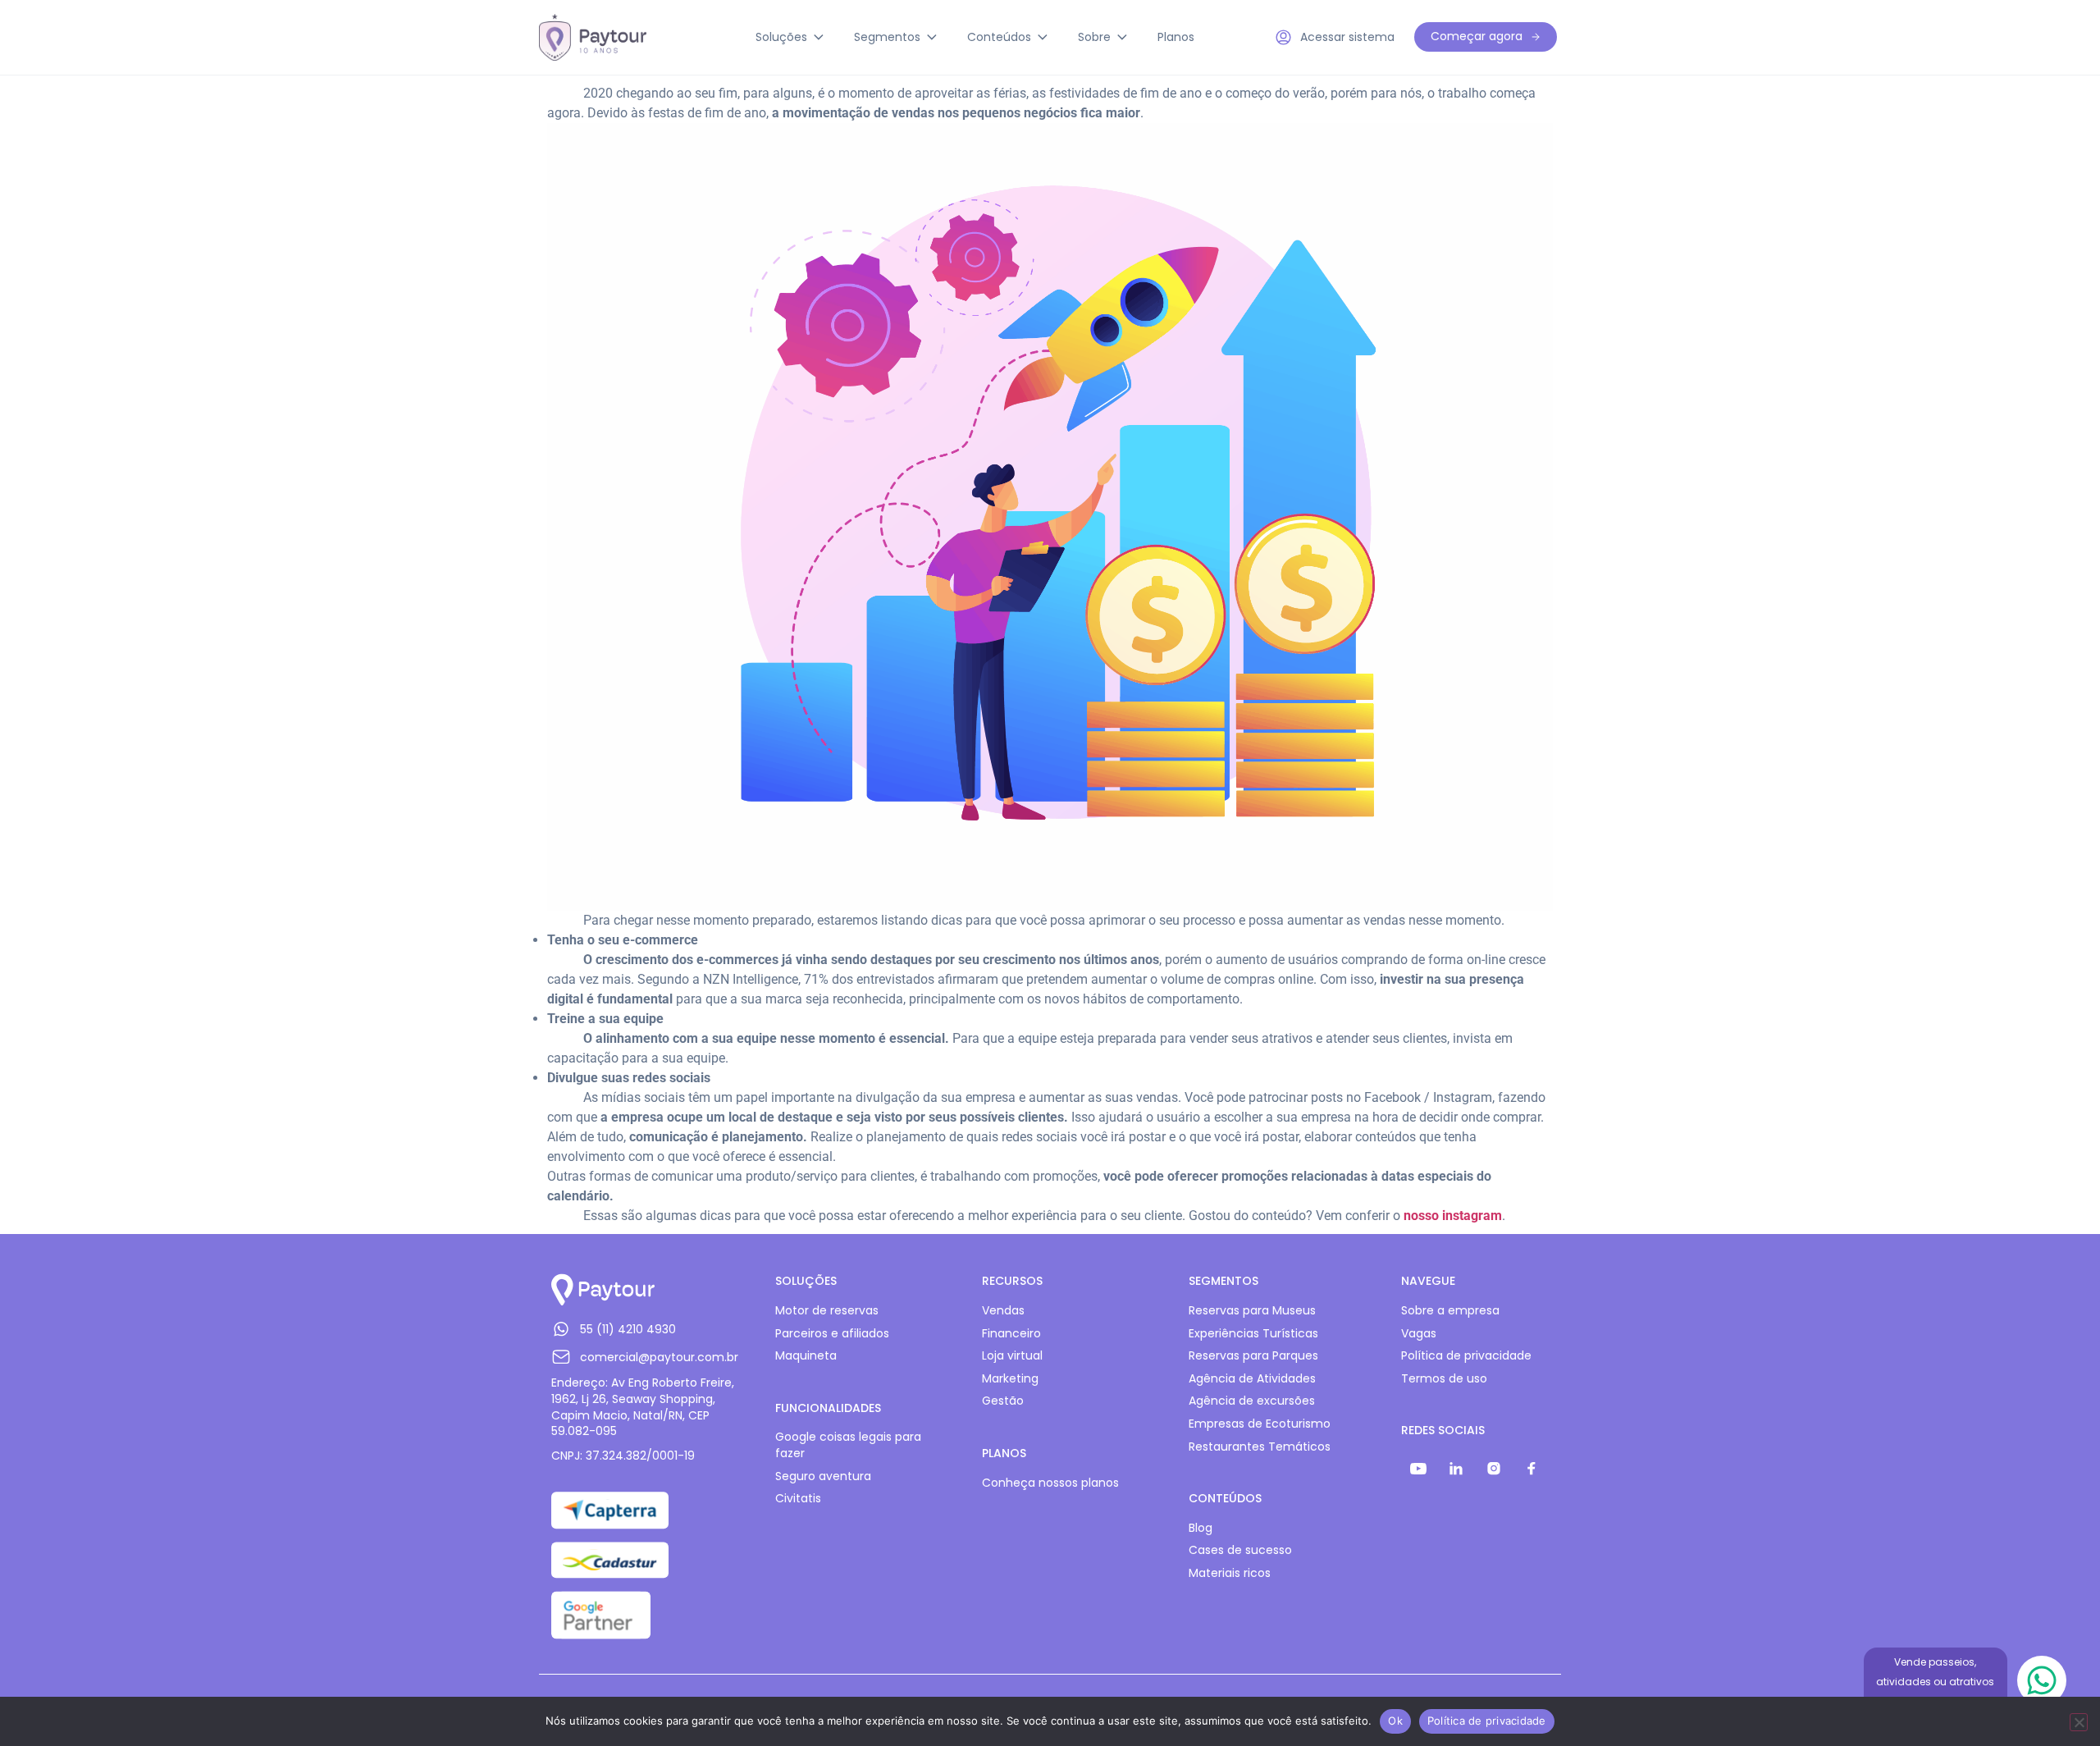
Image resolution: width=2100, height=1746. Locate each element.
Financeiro (1011, 1334)
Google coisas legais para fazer (848, 1445)
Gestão (1003, 1401)
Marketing (1010, 1379)
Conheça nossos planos (1050, 1483)
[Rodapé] (1418, 1469)
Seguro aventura (823, 1476)
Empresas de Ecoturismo (1260, 1424)
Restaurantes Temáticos (1260, 1447)
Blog (1201, 1528)
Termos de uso (1444, 1379)
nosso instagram (1453, 1216)
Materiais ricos (1230, 1573)
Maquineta (806, 1356)
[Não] (2079, 1722)
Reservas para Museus (1252, 1311)
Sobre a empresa (1450, 1311)
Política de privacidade (1466, 1356)
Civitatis (798, 1499)
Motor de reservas (827, 1311)
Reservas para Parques (1253, 1356)
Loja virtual (1012, 1356)
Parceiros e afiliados (832, 1334)
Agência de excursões (1252, 1401)
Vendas (1003, 1311)
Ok (1395, 1721)
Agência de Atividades (1252, 1379)
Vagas (1419, 1334)
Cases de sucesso (1240, 1550)
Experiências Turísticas (1253, 1334)
